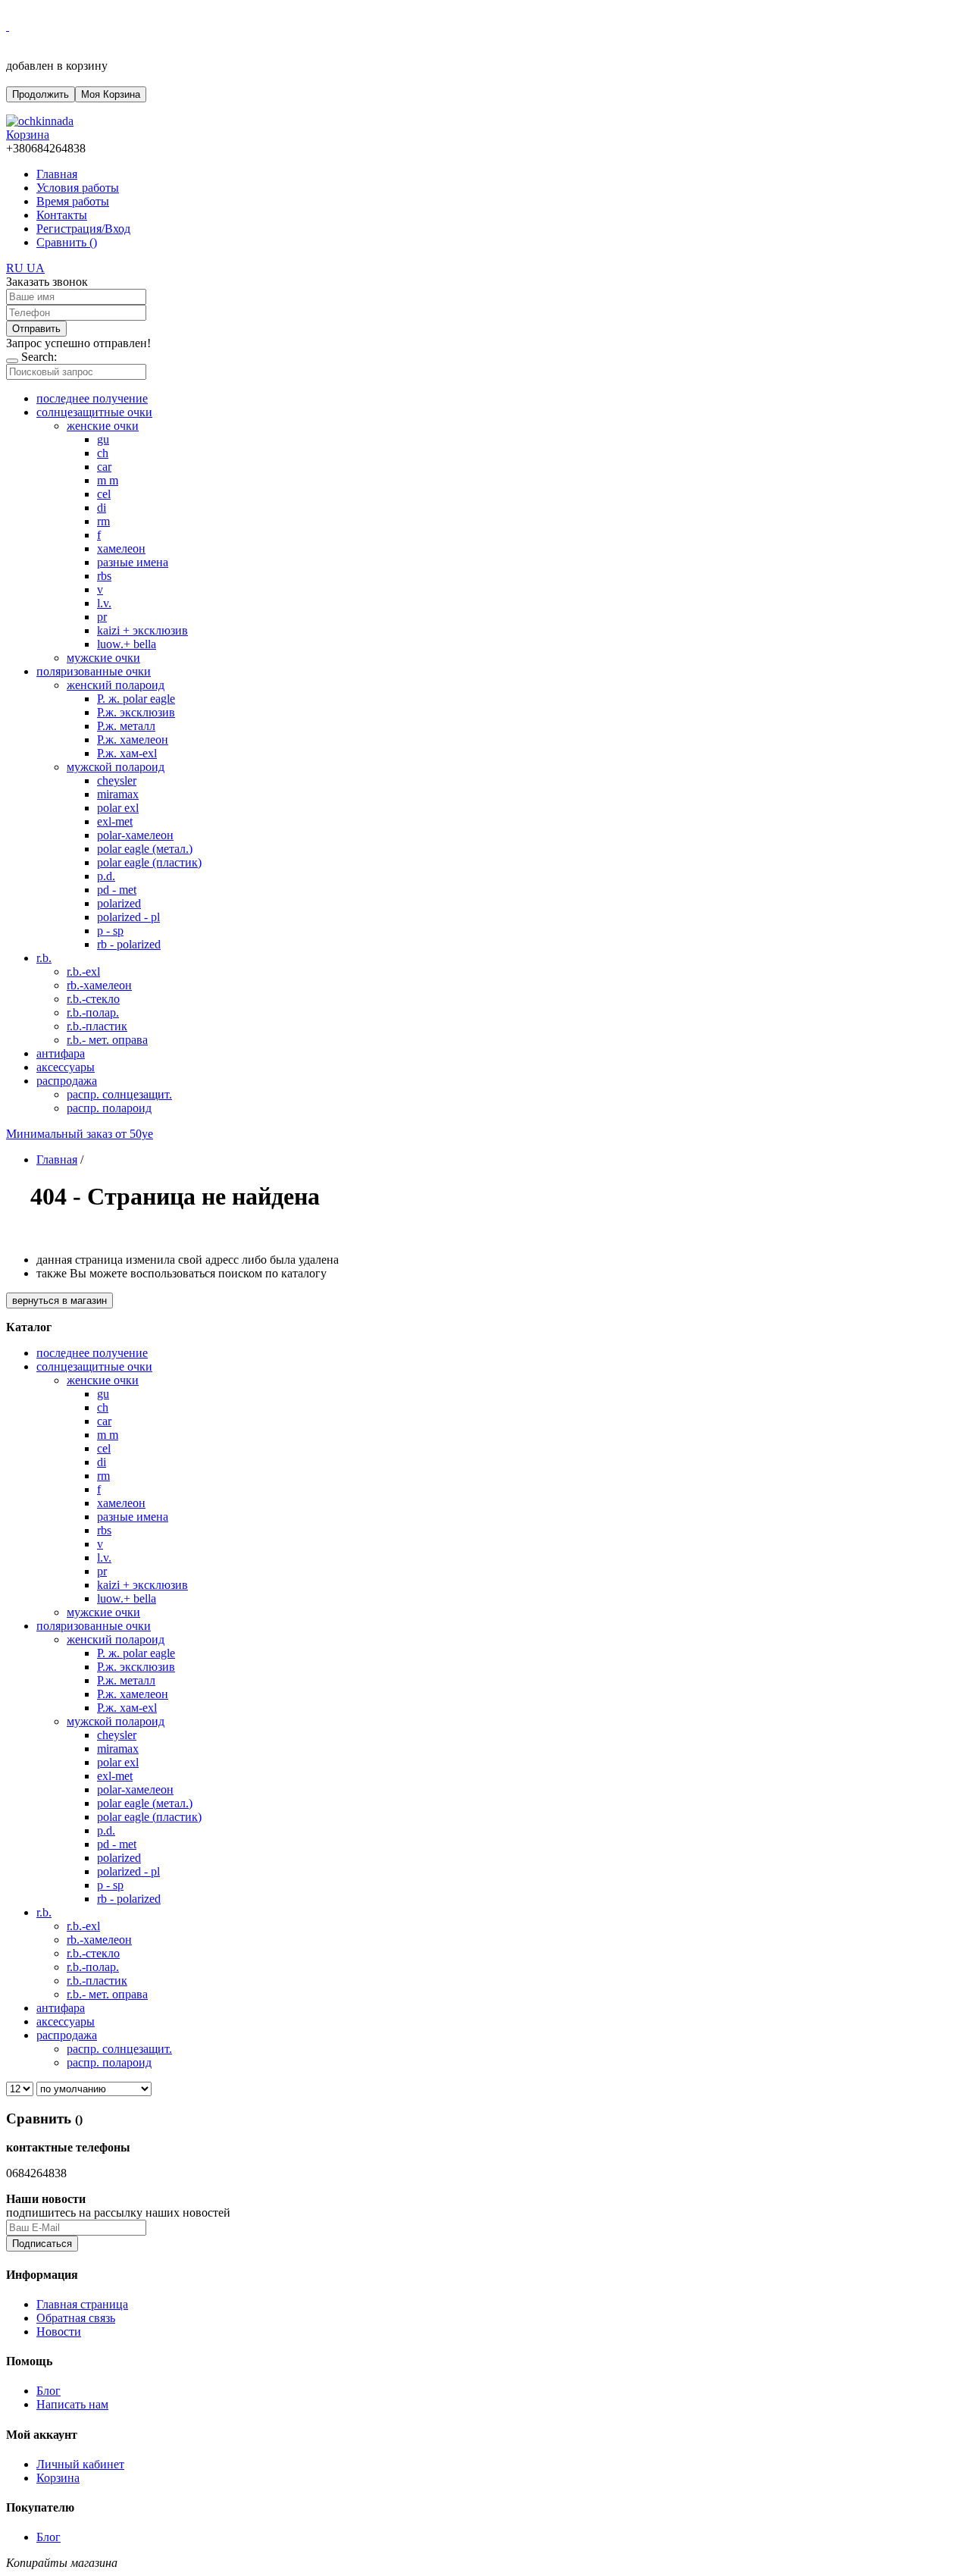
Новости (59, 2332)
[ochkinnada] (40, 121)
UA (36, 268)
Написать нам (72, 2404)
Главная (57, 174)
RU (16, 268)
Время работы (73, 201)
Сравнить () (67, 242)
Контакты (62, 215)
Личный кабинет (80, 2464)
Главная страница (82, 2304)
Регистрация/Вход (83, 229)
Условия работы (78, 188)
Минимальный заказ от (80, 1134)
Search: (39, 357)
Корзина (58, 2478)
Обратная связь (76, 2318)
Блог (48, 2391)
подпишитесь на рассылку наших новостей (118, 2212)
